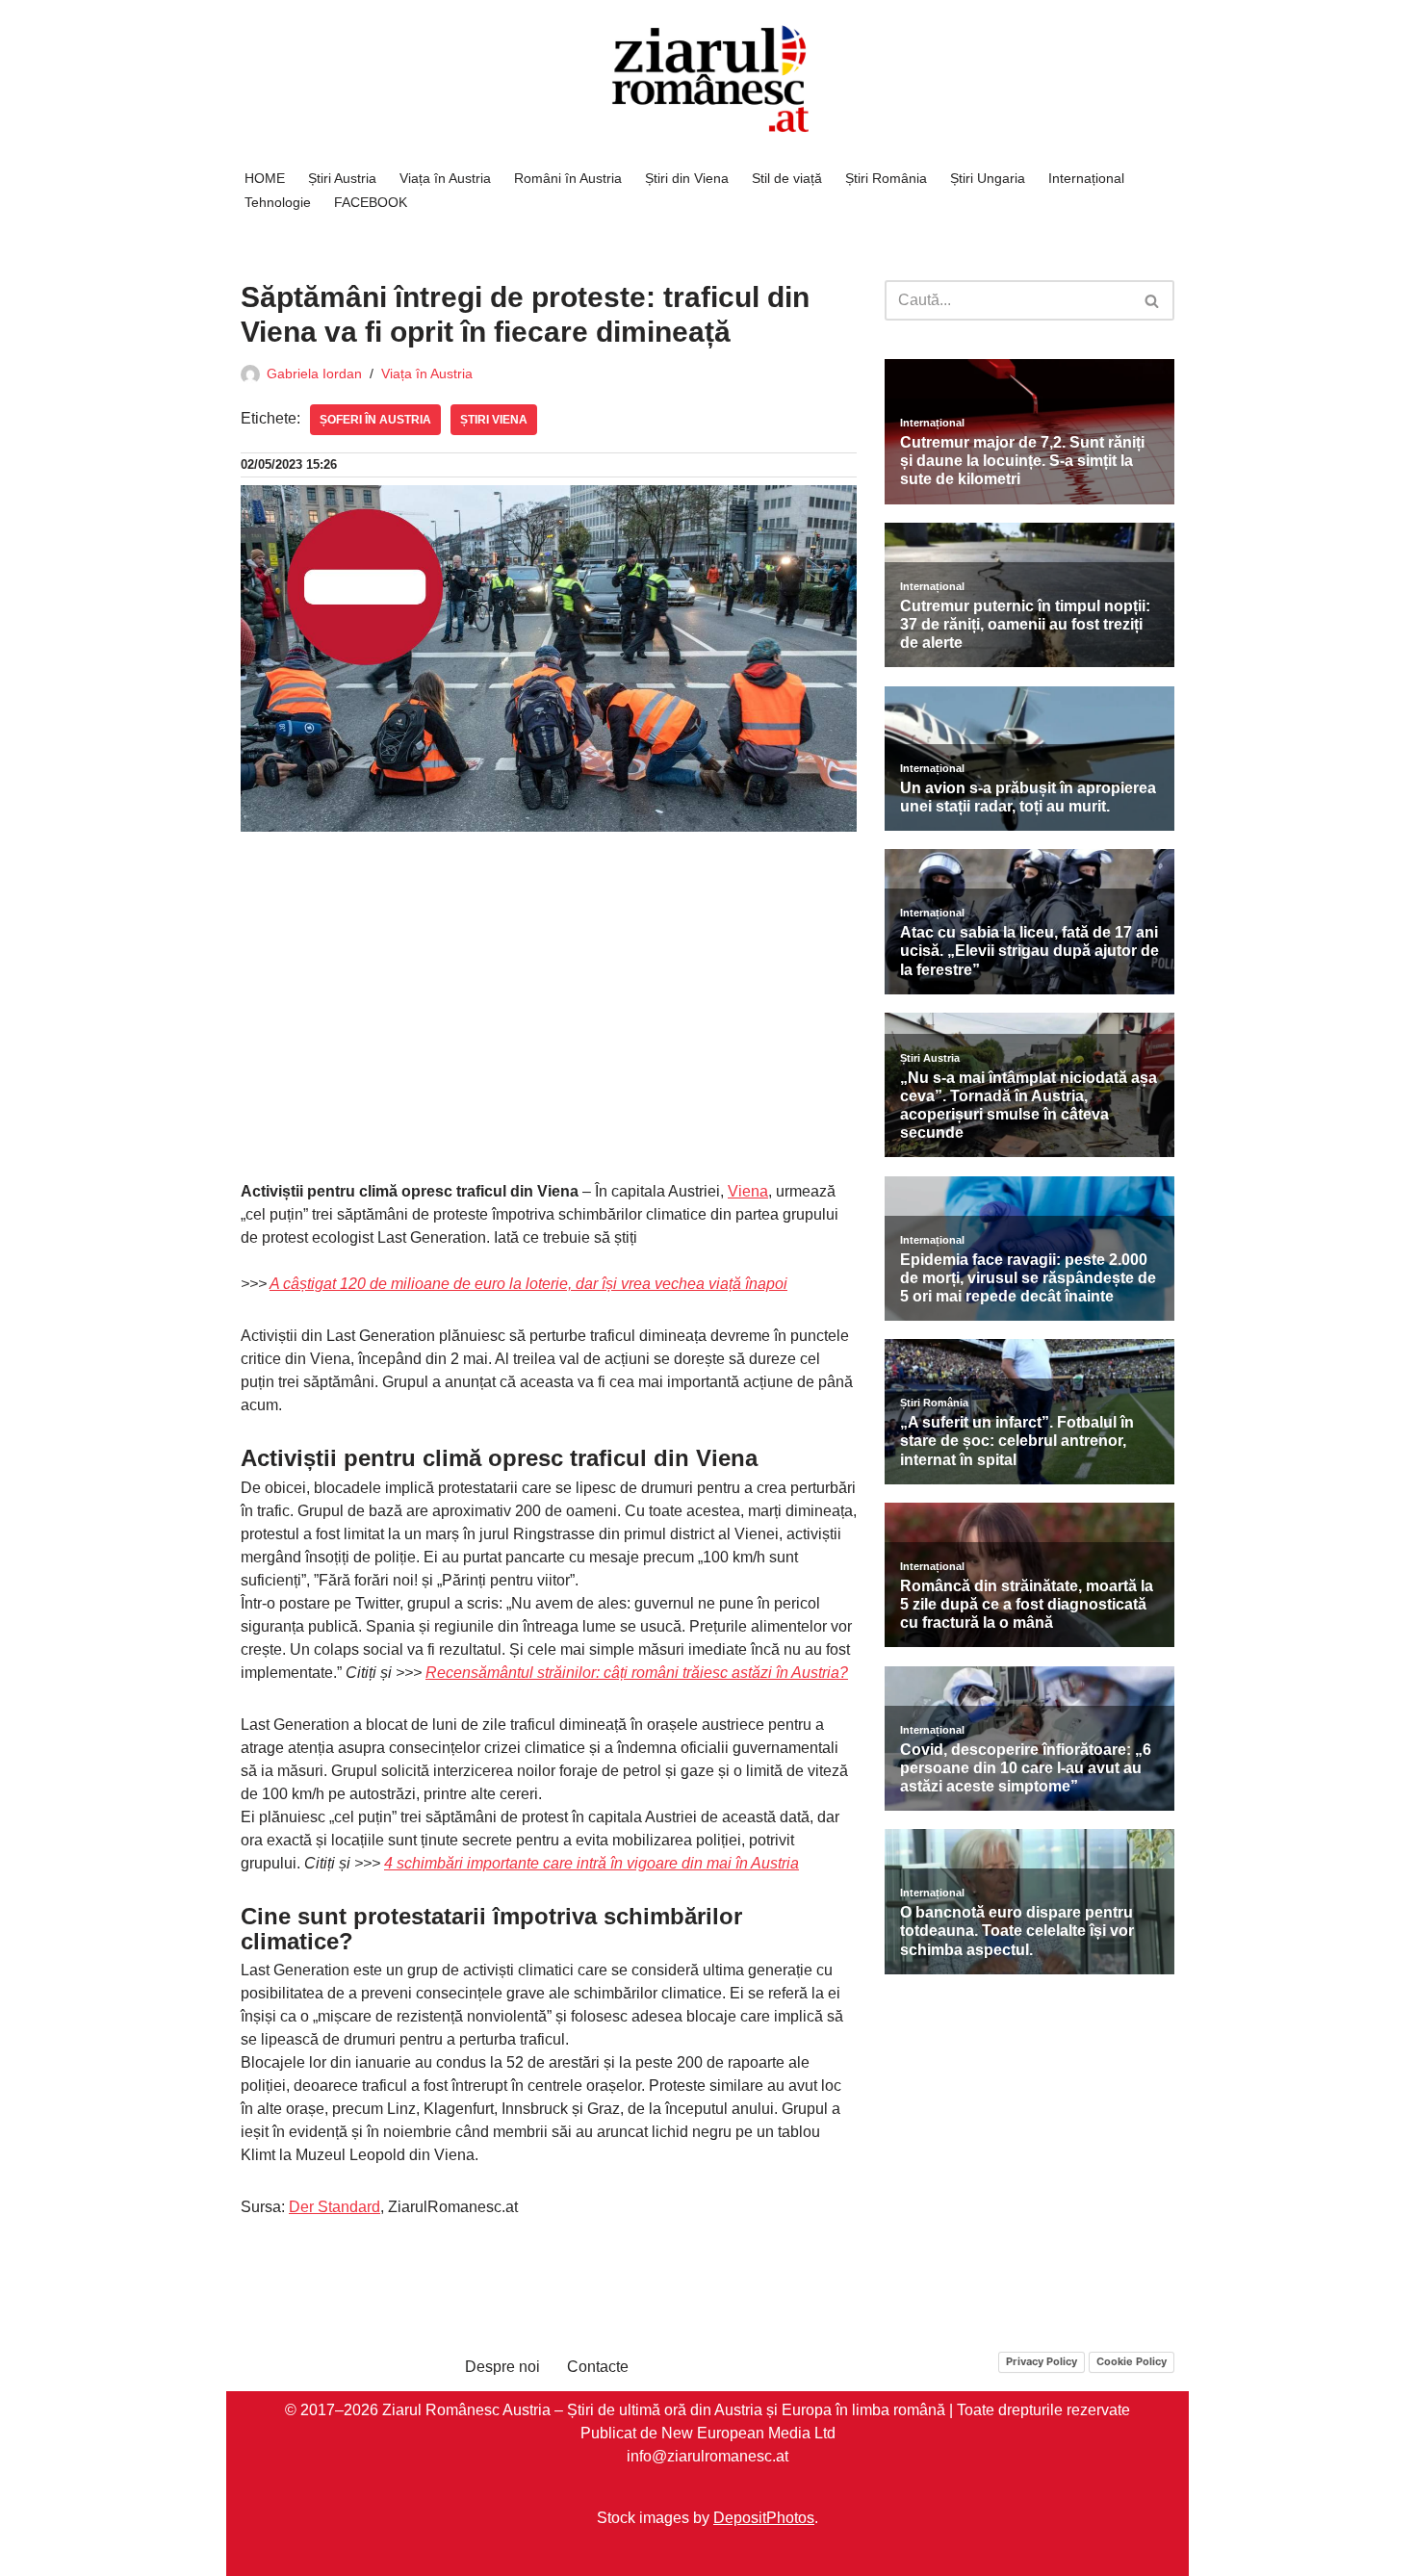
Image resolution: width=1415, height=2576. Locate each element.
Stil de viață (787, 178)
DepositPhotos (764, 2518)
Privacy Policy (1042, 2361)
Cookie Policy (1132, 2361)
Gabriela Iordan (314, 374)
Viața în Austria (445, 178)
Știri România (886, 178)
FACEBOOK (371, 202)
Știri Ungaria (988, 178)
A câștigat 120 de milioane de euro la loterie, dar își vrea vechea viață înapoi (528, 1284)
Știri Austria (342, 178)
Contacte (598, 2367)
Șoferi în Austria (375, 420)
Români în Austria (568, 178)
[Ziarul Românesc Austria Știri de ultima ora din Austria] (707, 79)
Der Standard (334, 2207)
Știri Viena (494, 420)
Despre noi (502, 2367)
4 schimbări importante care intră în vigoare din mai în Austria (592, 1863)
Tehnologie (278, 202)
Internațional (1086, 178)
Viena (748, 1191)
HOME (265, 178)
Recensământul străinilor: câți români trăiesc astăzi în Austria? (637, 1673)
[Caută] (1153, 300)
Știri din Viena (687, 178)
